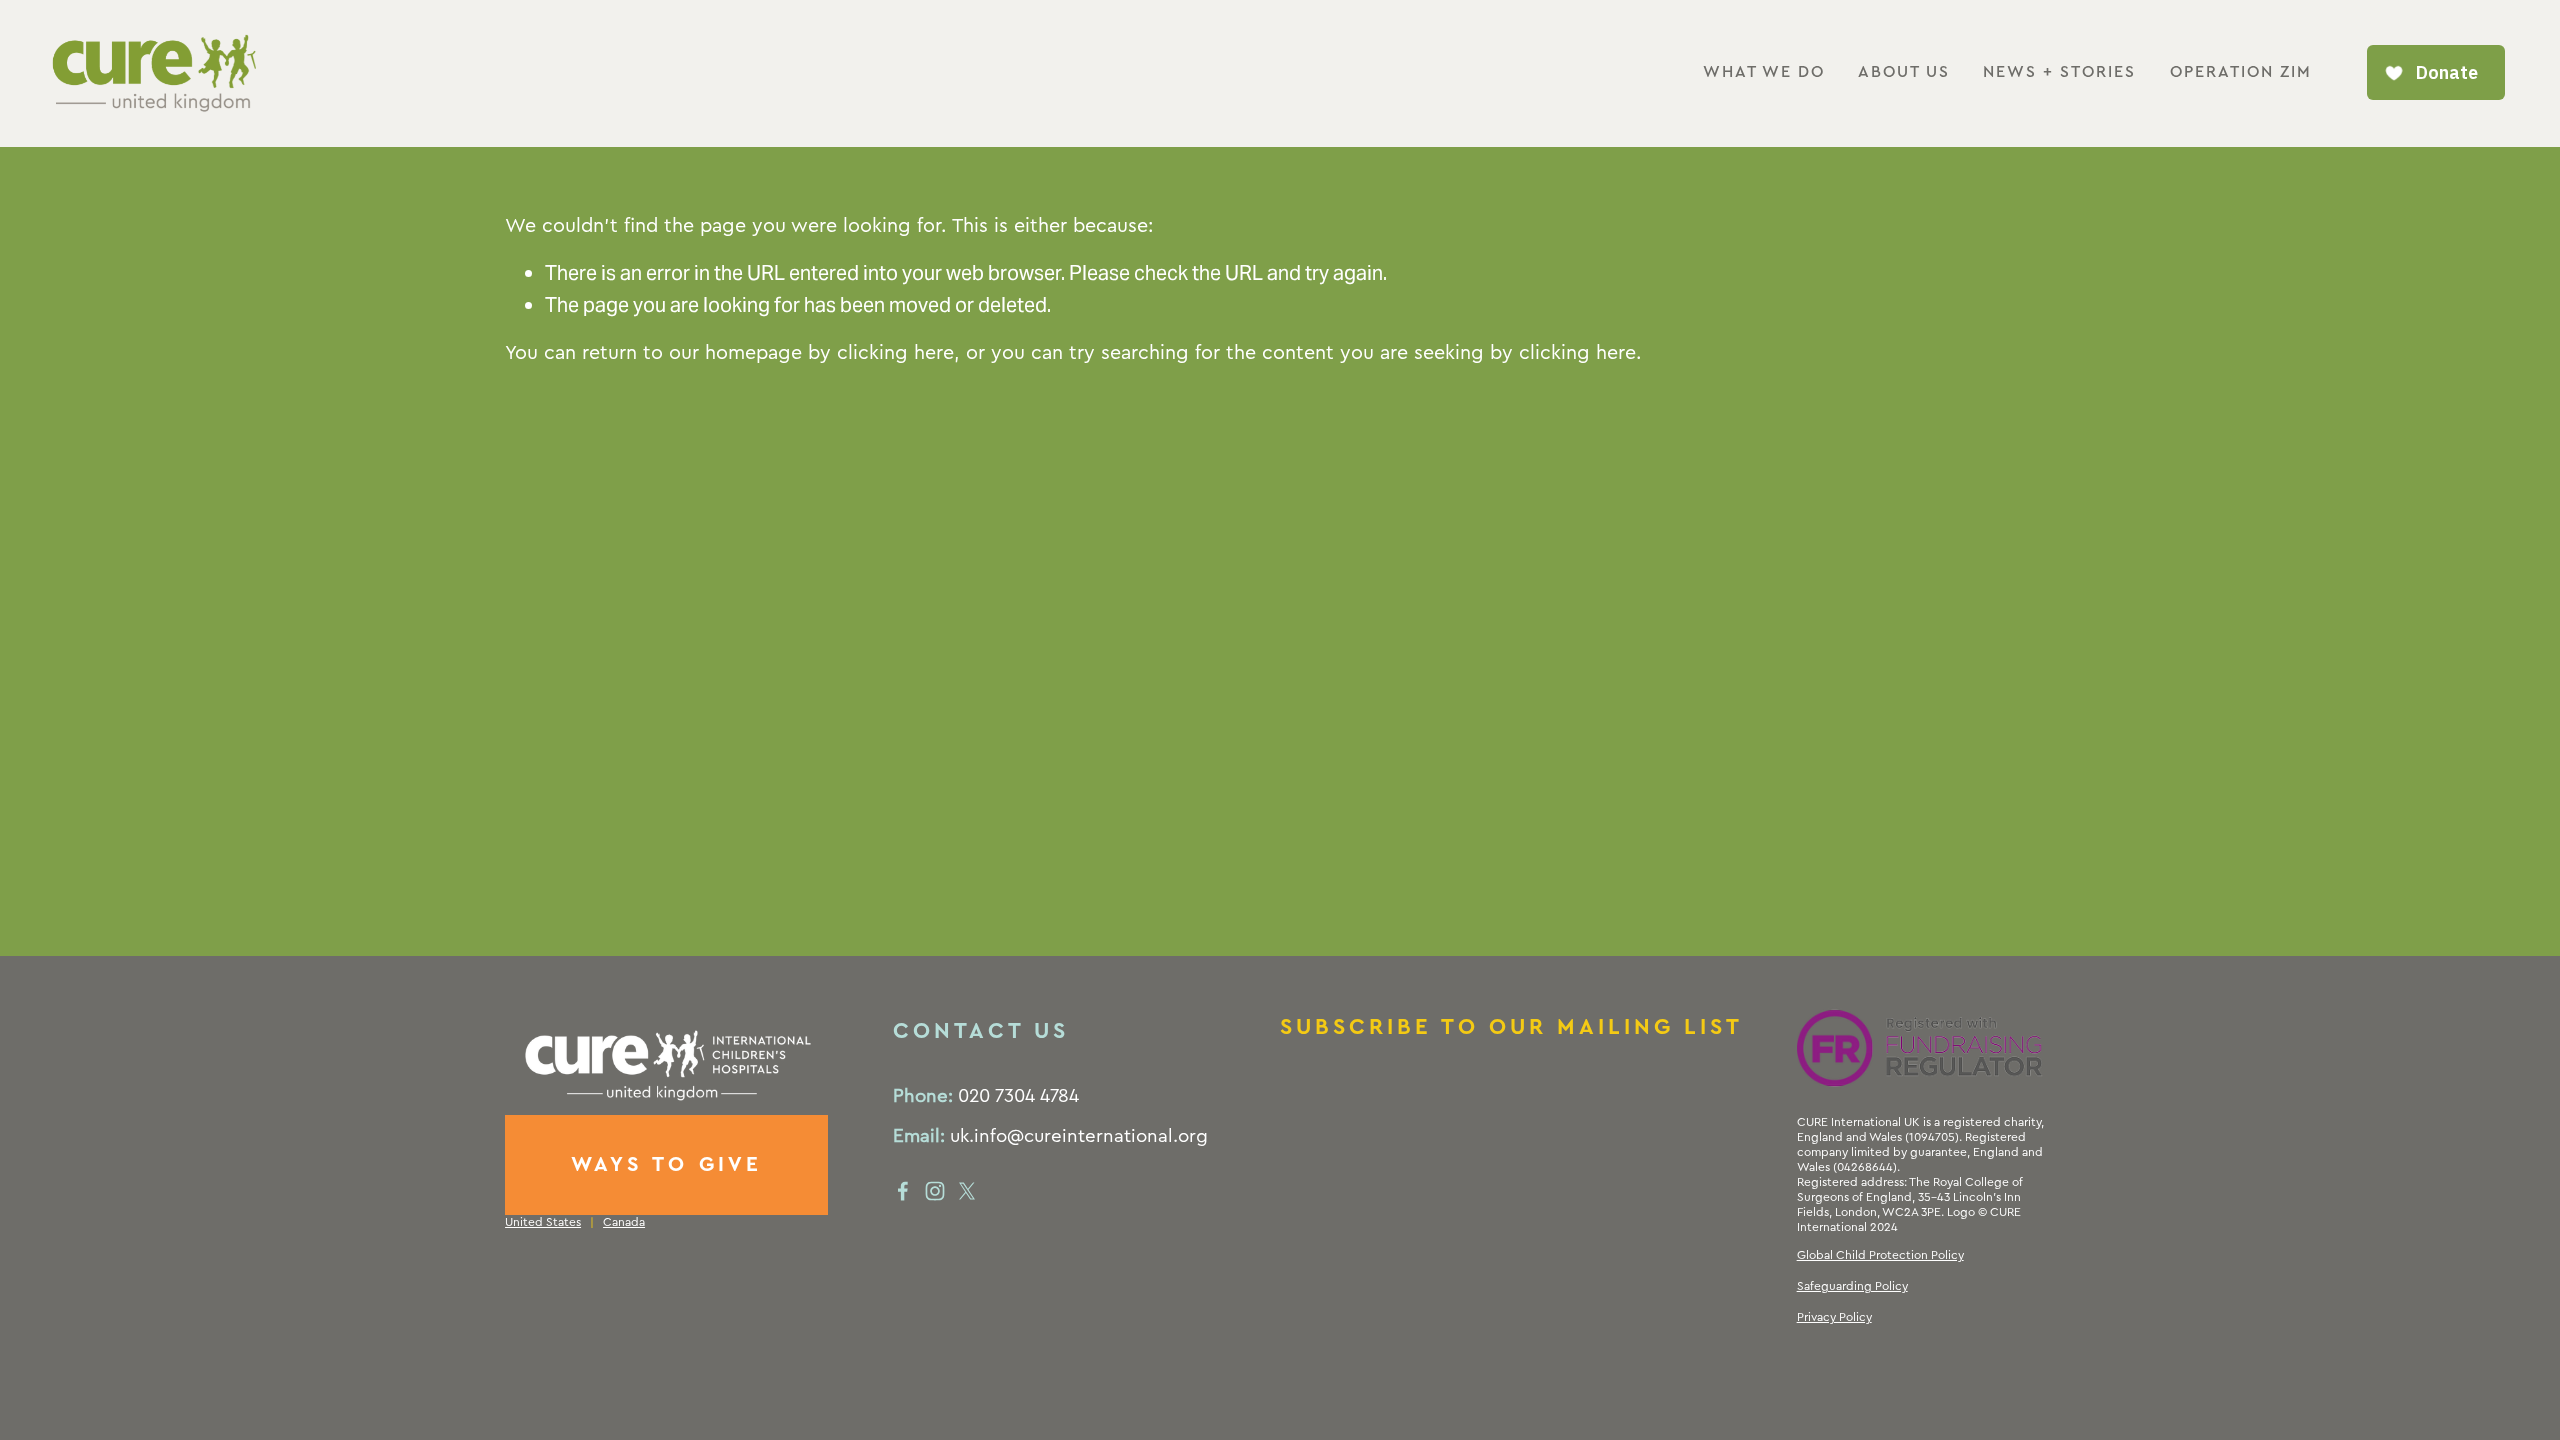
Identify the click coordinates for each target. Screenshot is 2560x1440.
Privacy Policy (1834, 1317)
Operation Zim (2241, 72)
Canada (624, 1222)
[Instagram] (935, 1191)
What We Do (1764, 72)
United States (543, 1222)
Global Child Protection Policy (1880, 1255)
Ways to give (667, 1164)
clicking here (895, 353)
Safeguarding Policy (1852, 1286)
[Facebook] (903, 1191)
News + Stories (2059, 72)
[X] (967, 1191)
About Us (1904, 72)
